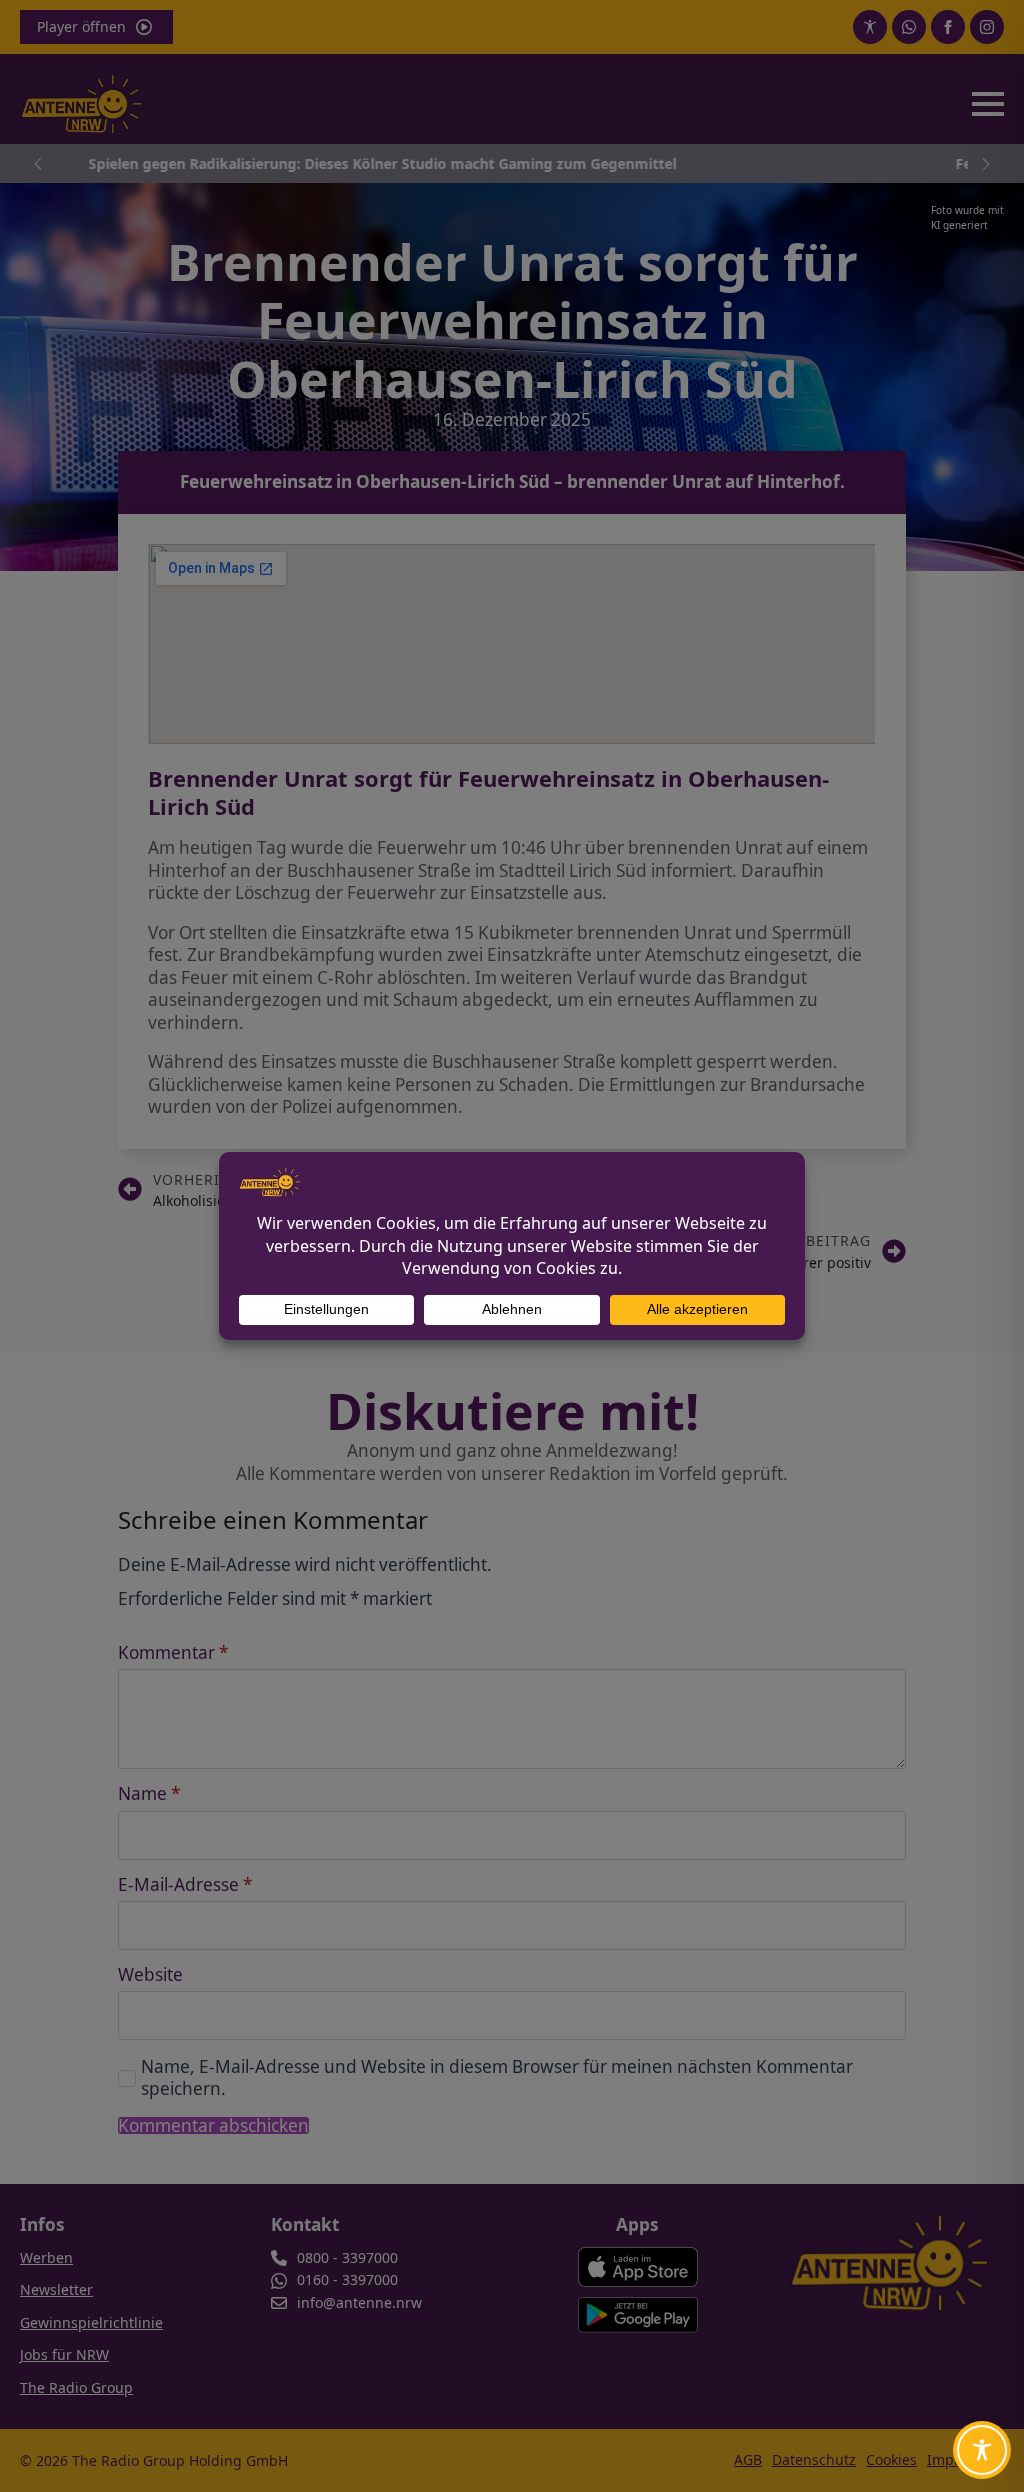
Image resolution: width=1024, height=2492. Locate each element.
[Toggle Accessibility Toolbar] (982, 2450)
